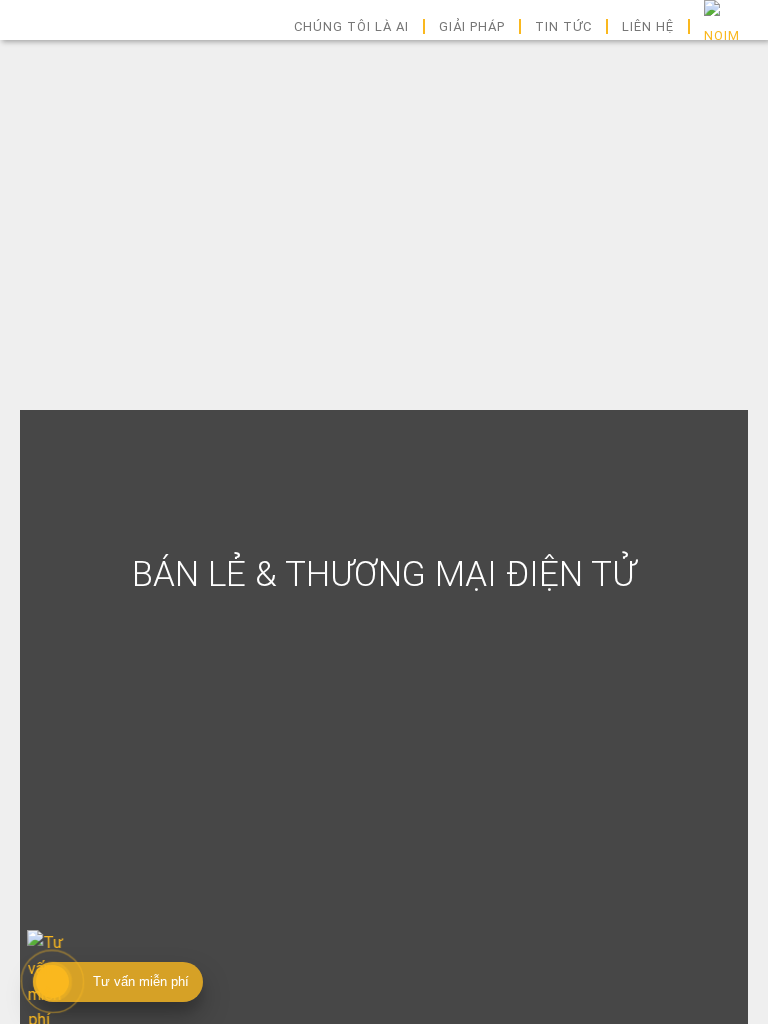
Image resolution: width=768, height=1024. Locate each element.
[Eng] (721, 26)
